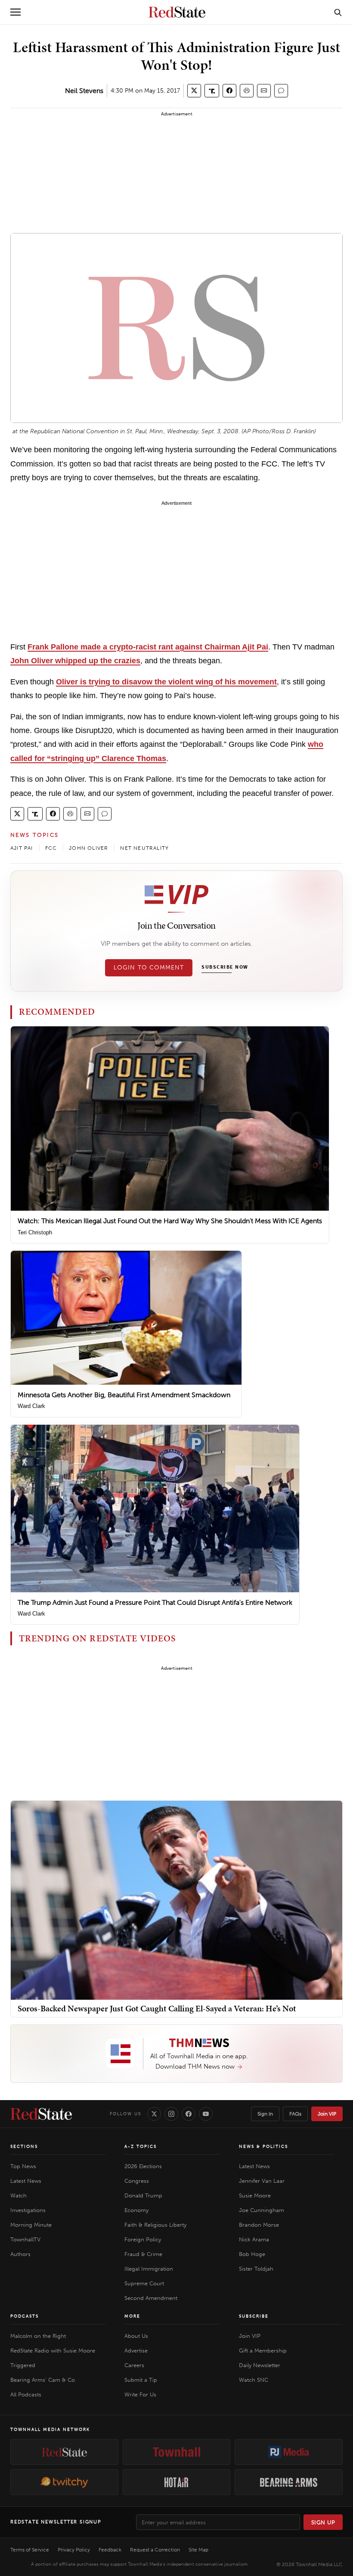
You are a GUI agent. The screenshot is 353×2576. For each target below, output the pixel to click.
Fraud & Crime (143, 2254)
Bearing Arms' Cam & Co (43, 2380)
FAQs (295, 2114)
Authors (20, 2254)
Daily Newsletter (260, 2365)
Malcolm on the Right (38, 2336)
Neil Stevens (84, 91)
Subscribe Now (225, 967)
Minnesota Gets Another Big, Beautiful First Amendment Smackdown (124, 1395)
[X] (154, 2114)
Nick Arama (254, 2239)
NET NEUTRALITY (144, 848)
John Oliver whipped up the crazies (75, 661)
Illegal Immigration (149, 2269)
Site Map (198, 2550)
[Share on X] (194, 91)
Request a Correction (155, 2550)
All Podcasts (26, 2394)
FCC (51, 848)
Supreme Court (144, 2283)
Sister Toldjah (256, 2269)
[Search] (338, 12)
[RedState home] (41, 2114)
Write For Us (140, 2394)
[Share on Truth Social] (212, 91)
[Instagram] (171, 2114)
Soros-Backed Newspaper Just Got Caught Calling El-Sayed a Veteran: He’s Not (157, 2008)
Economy (136, 2210)
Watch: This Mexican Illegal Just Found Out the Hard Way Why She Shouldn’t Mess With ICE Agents (170, 1221)
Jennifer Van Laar (262, 2181)
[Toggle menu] (15, 12)
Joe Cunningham (262, 2210)
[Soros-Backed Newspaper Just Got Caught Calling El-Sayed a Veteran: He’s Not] (176, 1900)
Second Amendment (151, 2298)
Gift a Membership (263, 2351)
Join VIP (327, 2114)
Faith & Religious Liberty (155, 2225)
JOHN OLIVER (88, 848)
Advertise (136, 2351)
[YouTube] (206, 2114)
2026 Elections (143, 2166)
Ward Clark (31, 1406)
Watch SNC (254, 2380)
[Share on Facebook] (229, 91)
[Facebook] (189, 2114)
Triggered (23, 2365)
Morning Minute (31, 2225)
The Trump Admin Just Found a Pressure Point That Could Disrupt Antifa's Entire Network (155, 1602)
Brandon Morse (259, 2225)
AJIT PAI (22, 848)
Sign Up (323, 2522)
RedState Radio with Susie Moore (53, 2351)
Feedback (110, 2550)
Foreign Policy (143, 2239)
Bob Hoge (252, 2254)
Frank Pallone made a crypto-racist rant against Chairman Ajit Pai (148, 647)
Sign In (265, 2114)
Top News (23, 2166)
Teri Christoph (35, 1232)
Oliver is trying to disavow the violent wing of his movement (166, 682)
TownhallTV (25, 2239)
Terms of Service (30, 2550)
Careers (134, 2365)
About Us (136, 2336)
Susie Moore (255, 2195)
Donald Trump (143, 2195)
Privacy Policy (74, 2550)
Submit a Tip (141, 2380)
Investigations (28, 2210)
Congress (137, 2181)
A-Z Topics (141, 2147)
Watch (19, 2195)
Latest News (26, 2181)
